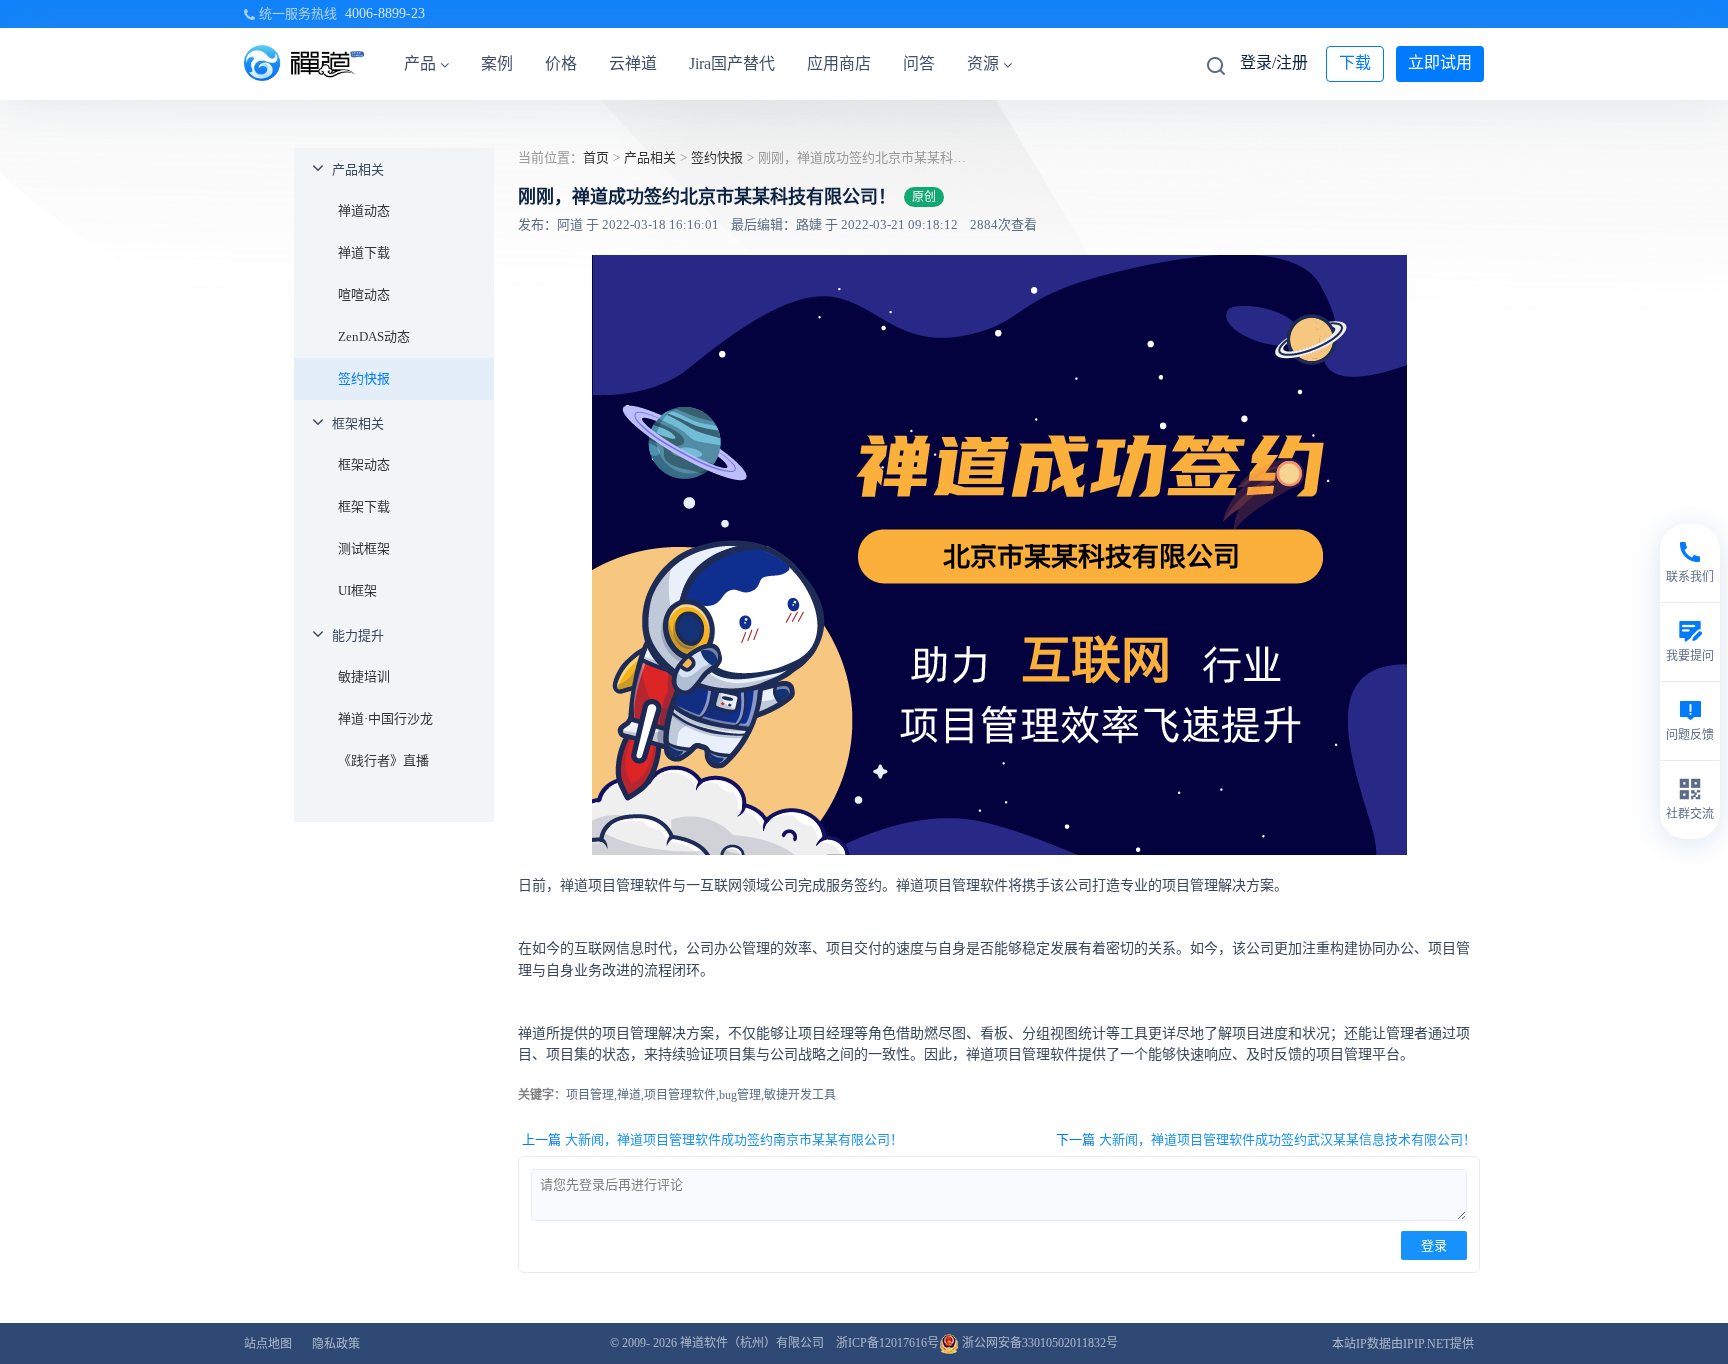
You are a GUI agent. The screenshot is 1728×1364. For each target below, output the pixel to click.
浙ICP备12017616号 (887, 1343)
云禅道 (633, 63)
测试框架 (364, 548)
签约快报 (364, 378)
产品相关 (358, 169)
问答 (919, 63)
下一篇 (1266, 1139)
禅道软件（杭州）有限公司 (752, 1343)
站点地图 (268, 1344)
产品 (420, 63)
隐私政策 (336, 1344)
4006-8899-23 (385, 13)
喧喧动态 (364, 294)
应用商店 (839, 63)
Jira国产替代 (732, 63)
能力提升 (358, 635)
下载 (1355, 62)
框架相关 (358, 423)
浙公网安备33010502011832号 (1038, 1343)
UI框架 (357, 590)
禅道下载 (364, 252)
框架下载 (364, 506)
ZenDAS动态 (374, 336)
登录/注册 (1274, 62)
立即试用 (1440, 62)
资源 (983, 63)
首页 (596, 157)
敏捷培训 (364, 676)
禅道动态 (364, 210)
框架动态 (364, 464)
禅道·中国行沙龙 (385, 718)
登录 (1434, 1245)
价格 (561, 63)
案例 (497, 63)
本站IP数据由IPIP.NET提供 (1403, 1344)
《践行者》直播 (383, 760)
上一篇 (712, 1139)
